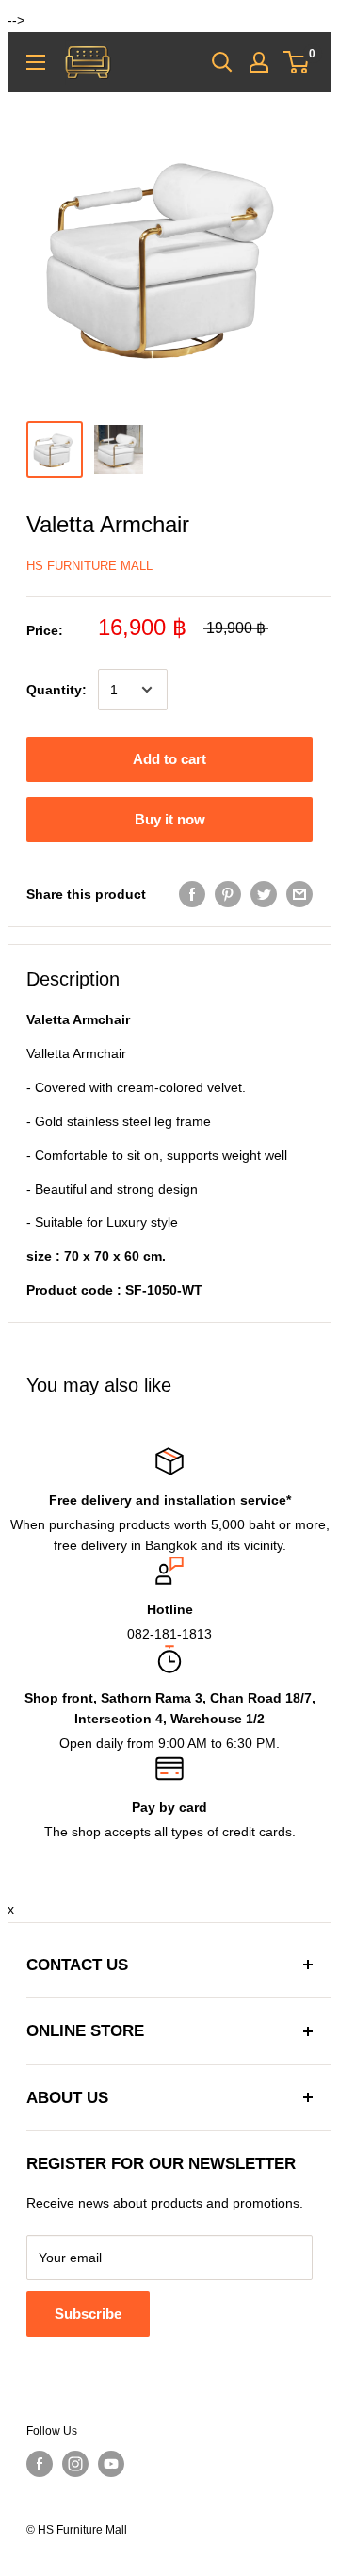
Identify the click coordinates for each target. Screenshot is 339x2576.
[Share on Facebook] (192, 893)
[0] (297, 62)
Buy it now (170, 819)
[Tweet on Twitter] (264, 893)
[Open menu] (36, 62)
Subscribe (88, 2314)
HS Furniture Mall (89, 566)
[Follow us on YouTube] (111, 2464)
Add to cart (169, 759)
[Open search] (222, 62)
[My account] (259, 62)
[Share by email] (299, 893)
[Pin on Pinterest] (228, 893)
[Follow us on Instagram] (75, 2464)
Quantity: (56, 690)
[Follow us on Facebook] (40, 2464)
